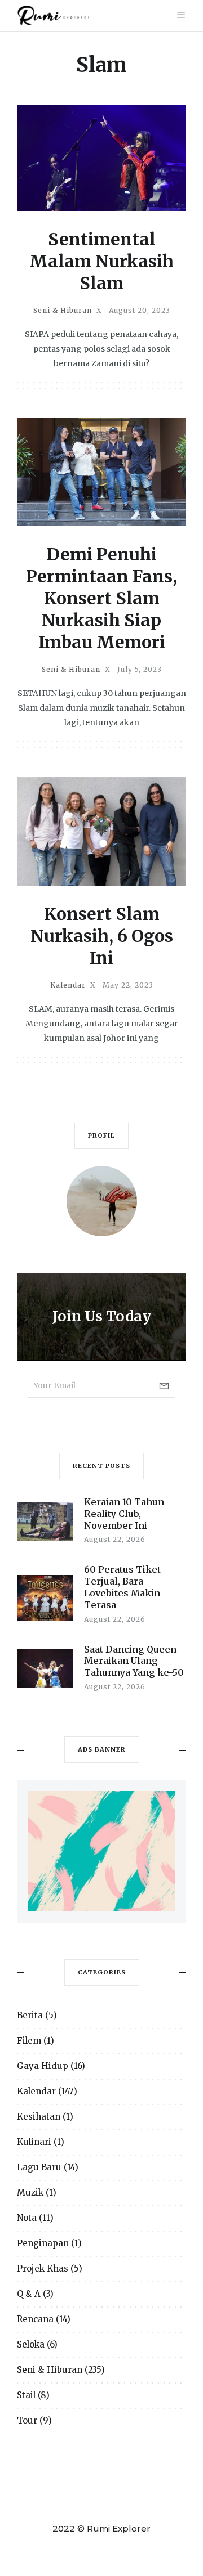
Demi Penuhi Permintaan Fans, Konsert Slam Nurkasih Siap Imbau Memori (101, 598)
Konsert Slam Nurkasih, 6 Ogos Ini (102, 936)
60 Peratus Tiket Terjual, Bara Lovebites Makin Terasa (122, 1587)
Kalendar (68, 985)
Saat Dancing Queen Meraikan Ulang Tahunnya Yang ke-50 (134, 1661)
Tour (27, 2420)
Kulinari (34, 2142)
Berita (30, 2015)
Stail (26, 2395)
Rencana (35, 2319)
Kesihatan (39, 2117)
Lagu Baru (39, 2167)
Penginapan (43, 2243)
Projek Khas (43, 2268)
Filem (29, 2041)
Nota (27, 2218)
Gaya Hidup (43, 2066)
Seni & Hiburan (63, 311)
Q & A (29, 2294)
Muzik (30, 2193)
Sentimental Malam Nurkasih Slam (101, 261)
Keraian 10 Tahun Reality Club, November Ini (124, 1514)
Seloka (31, 2344)
